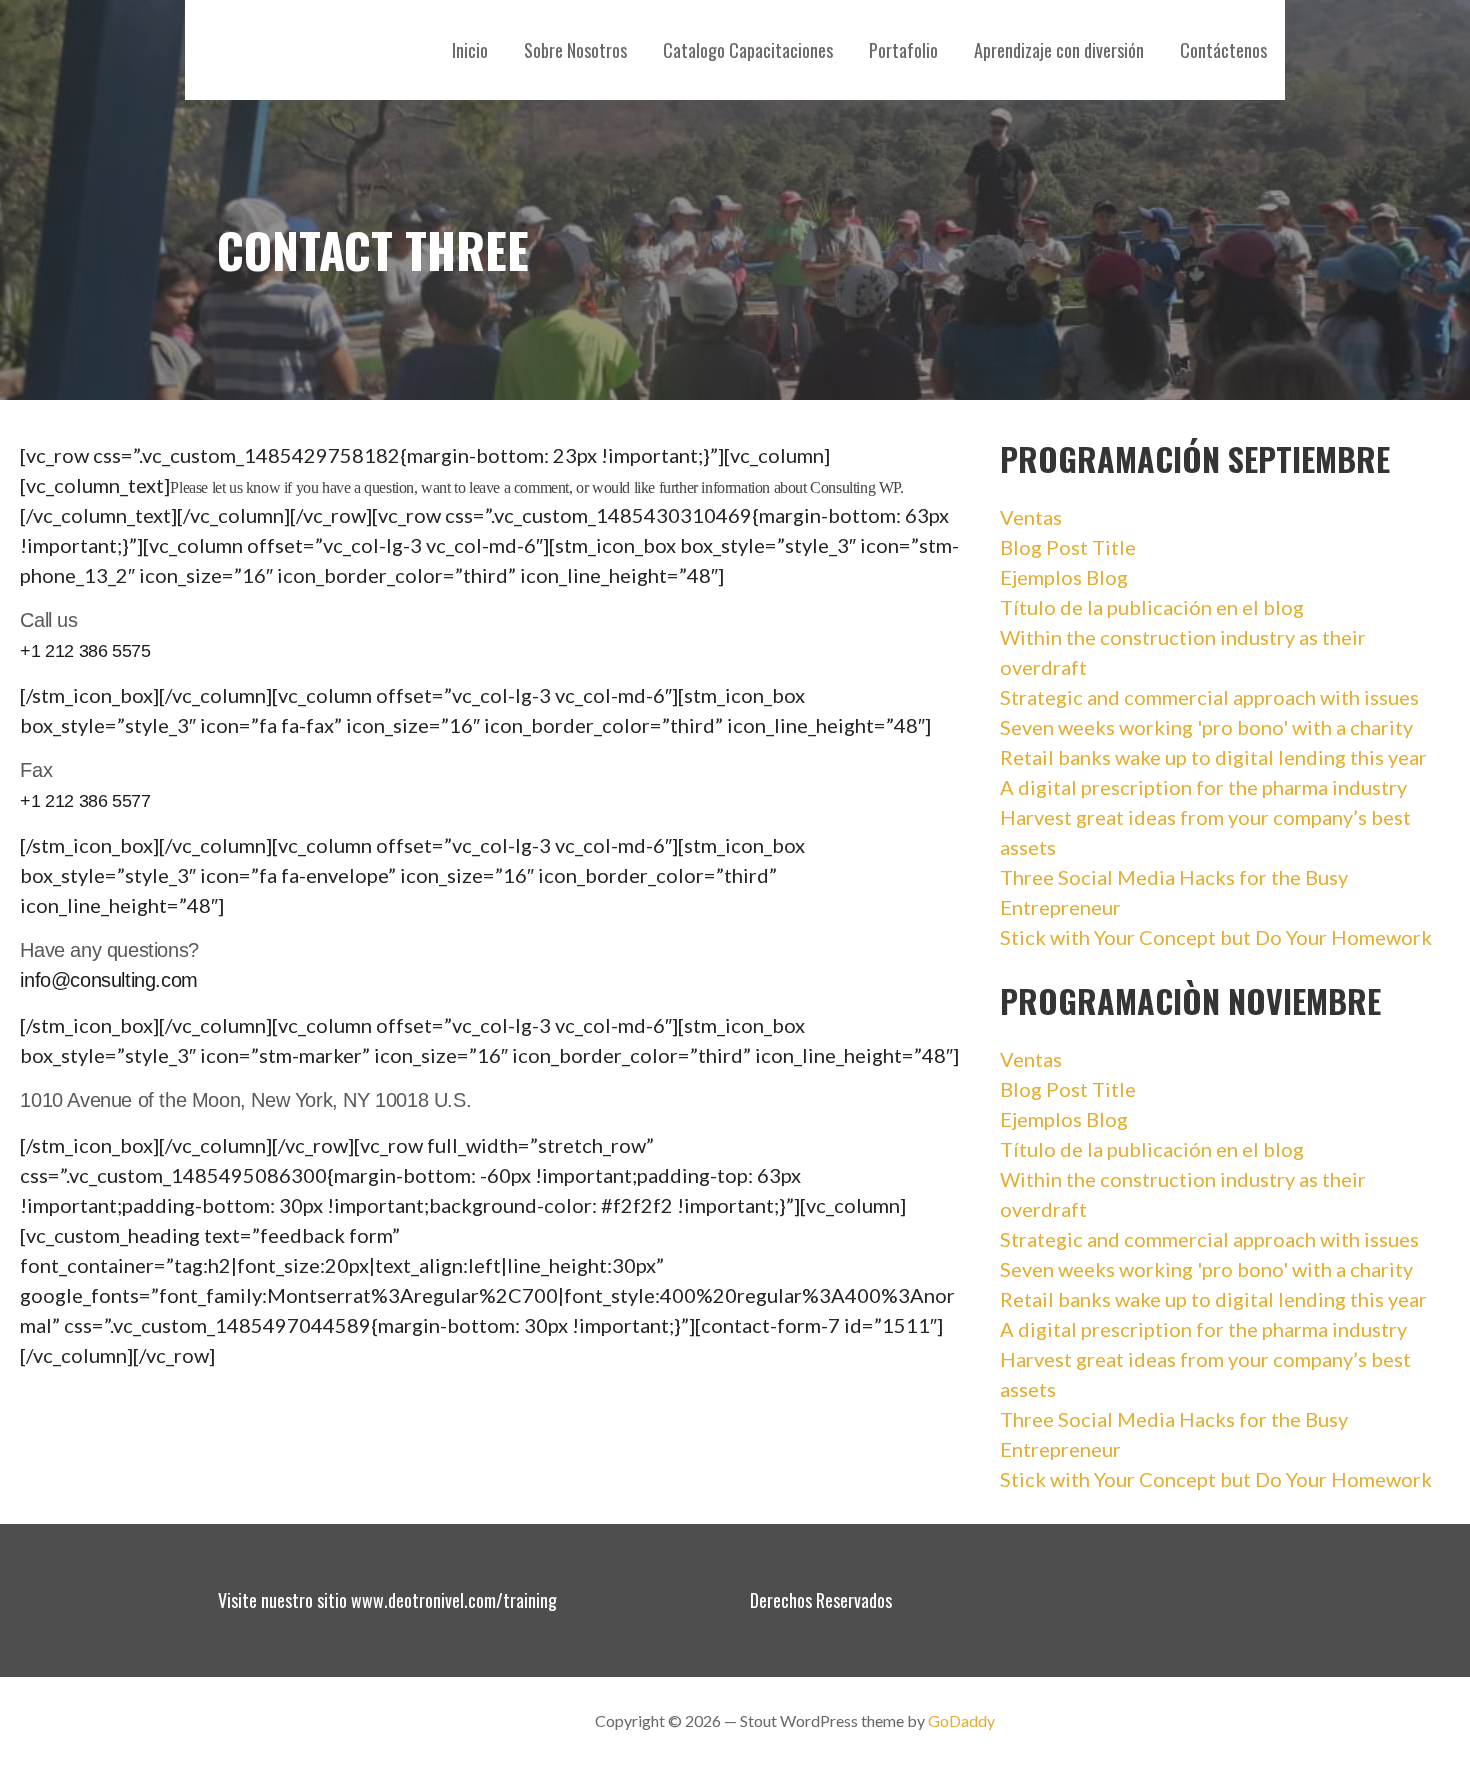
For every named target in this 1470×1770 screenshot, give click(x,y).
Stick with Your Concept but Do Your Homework (1216, 937)
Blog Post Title (1068, 547)
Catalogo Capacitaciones (748, 50)
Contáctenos (1223, 50)
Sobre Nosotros (575, 50)
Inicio (470, 50)
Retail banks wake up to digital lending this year (1213, 757)
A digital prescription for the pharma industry (1203, 787)
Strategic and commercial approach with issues (1209, 697)
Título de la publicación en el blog (1152, 607)
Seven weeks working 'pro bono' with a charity (1206, 727)
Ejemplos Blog (1064, 577)
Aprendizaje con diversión (1059, 50)
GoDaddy (961, 1720)
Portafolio (903, 50)
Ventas (1031, 517)
